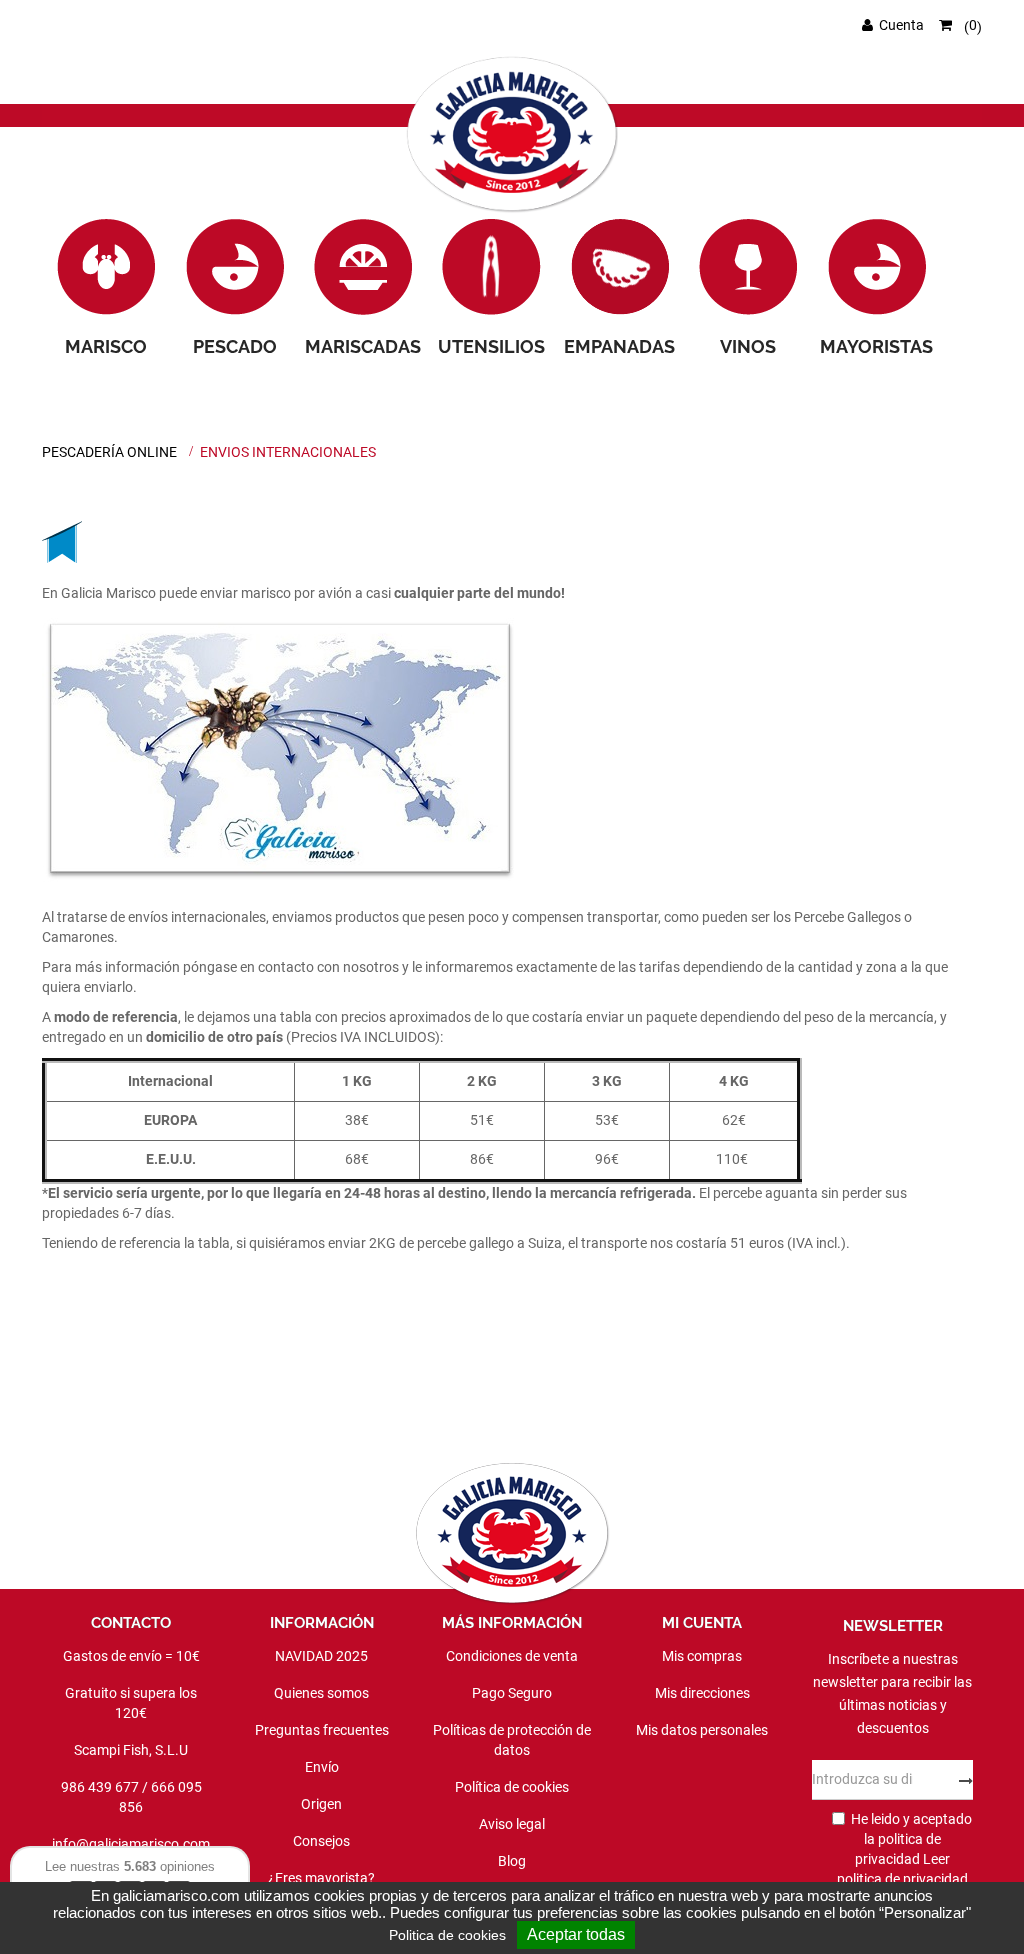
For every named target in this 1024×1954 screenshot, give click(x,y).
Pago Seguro (512, 1693)
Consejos (321, 1841)
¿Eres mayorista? (321, 1878)
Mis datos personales (702, 1730)
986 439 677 (100, 1787)
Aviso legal (512, 1824)
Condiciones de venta (512, 1656)
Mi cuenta (702, 1623)
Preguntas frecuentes (322, 1730)
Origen (321, 1804)
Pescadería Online (109, 452)
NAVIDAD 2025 (321, 1656)
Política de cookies (512, 1787)
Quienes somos (321, 1693)
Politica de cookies (447, 1935)
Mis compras (702, 1656)
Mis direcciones (702, 1693)
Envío (322, 1767)
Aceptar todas (576, 1934)
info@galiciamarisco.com (131, 1844)
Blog (512, 1861)
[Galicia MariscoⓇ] (512, 136)
